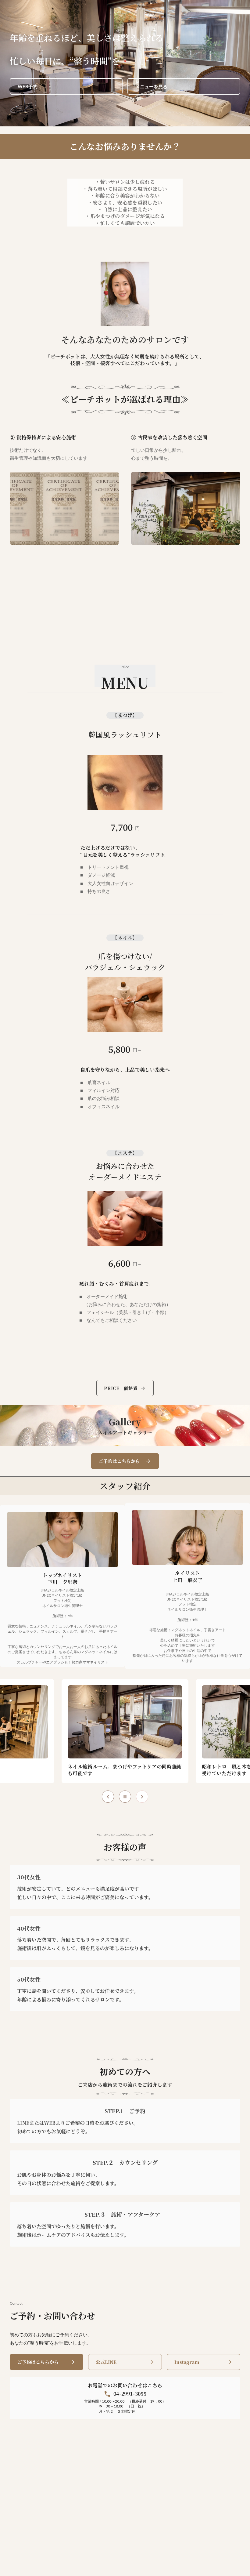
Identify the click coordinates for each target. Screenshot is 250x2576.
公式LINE (106, 2362)
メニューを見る (151, 86)
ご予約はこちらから (38, 2362)
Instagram (187, 2362)
